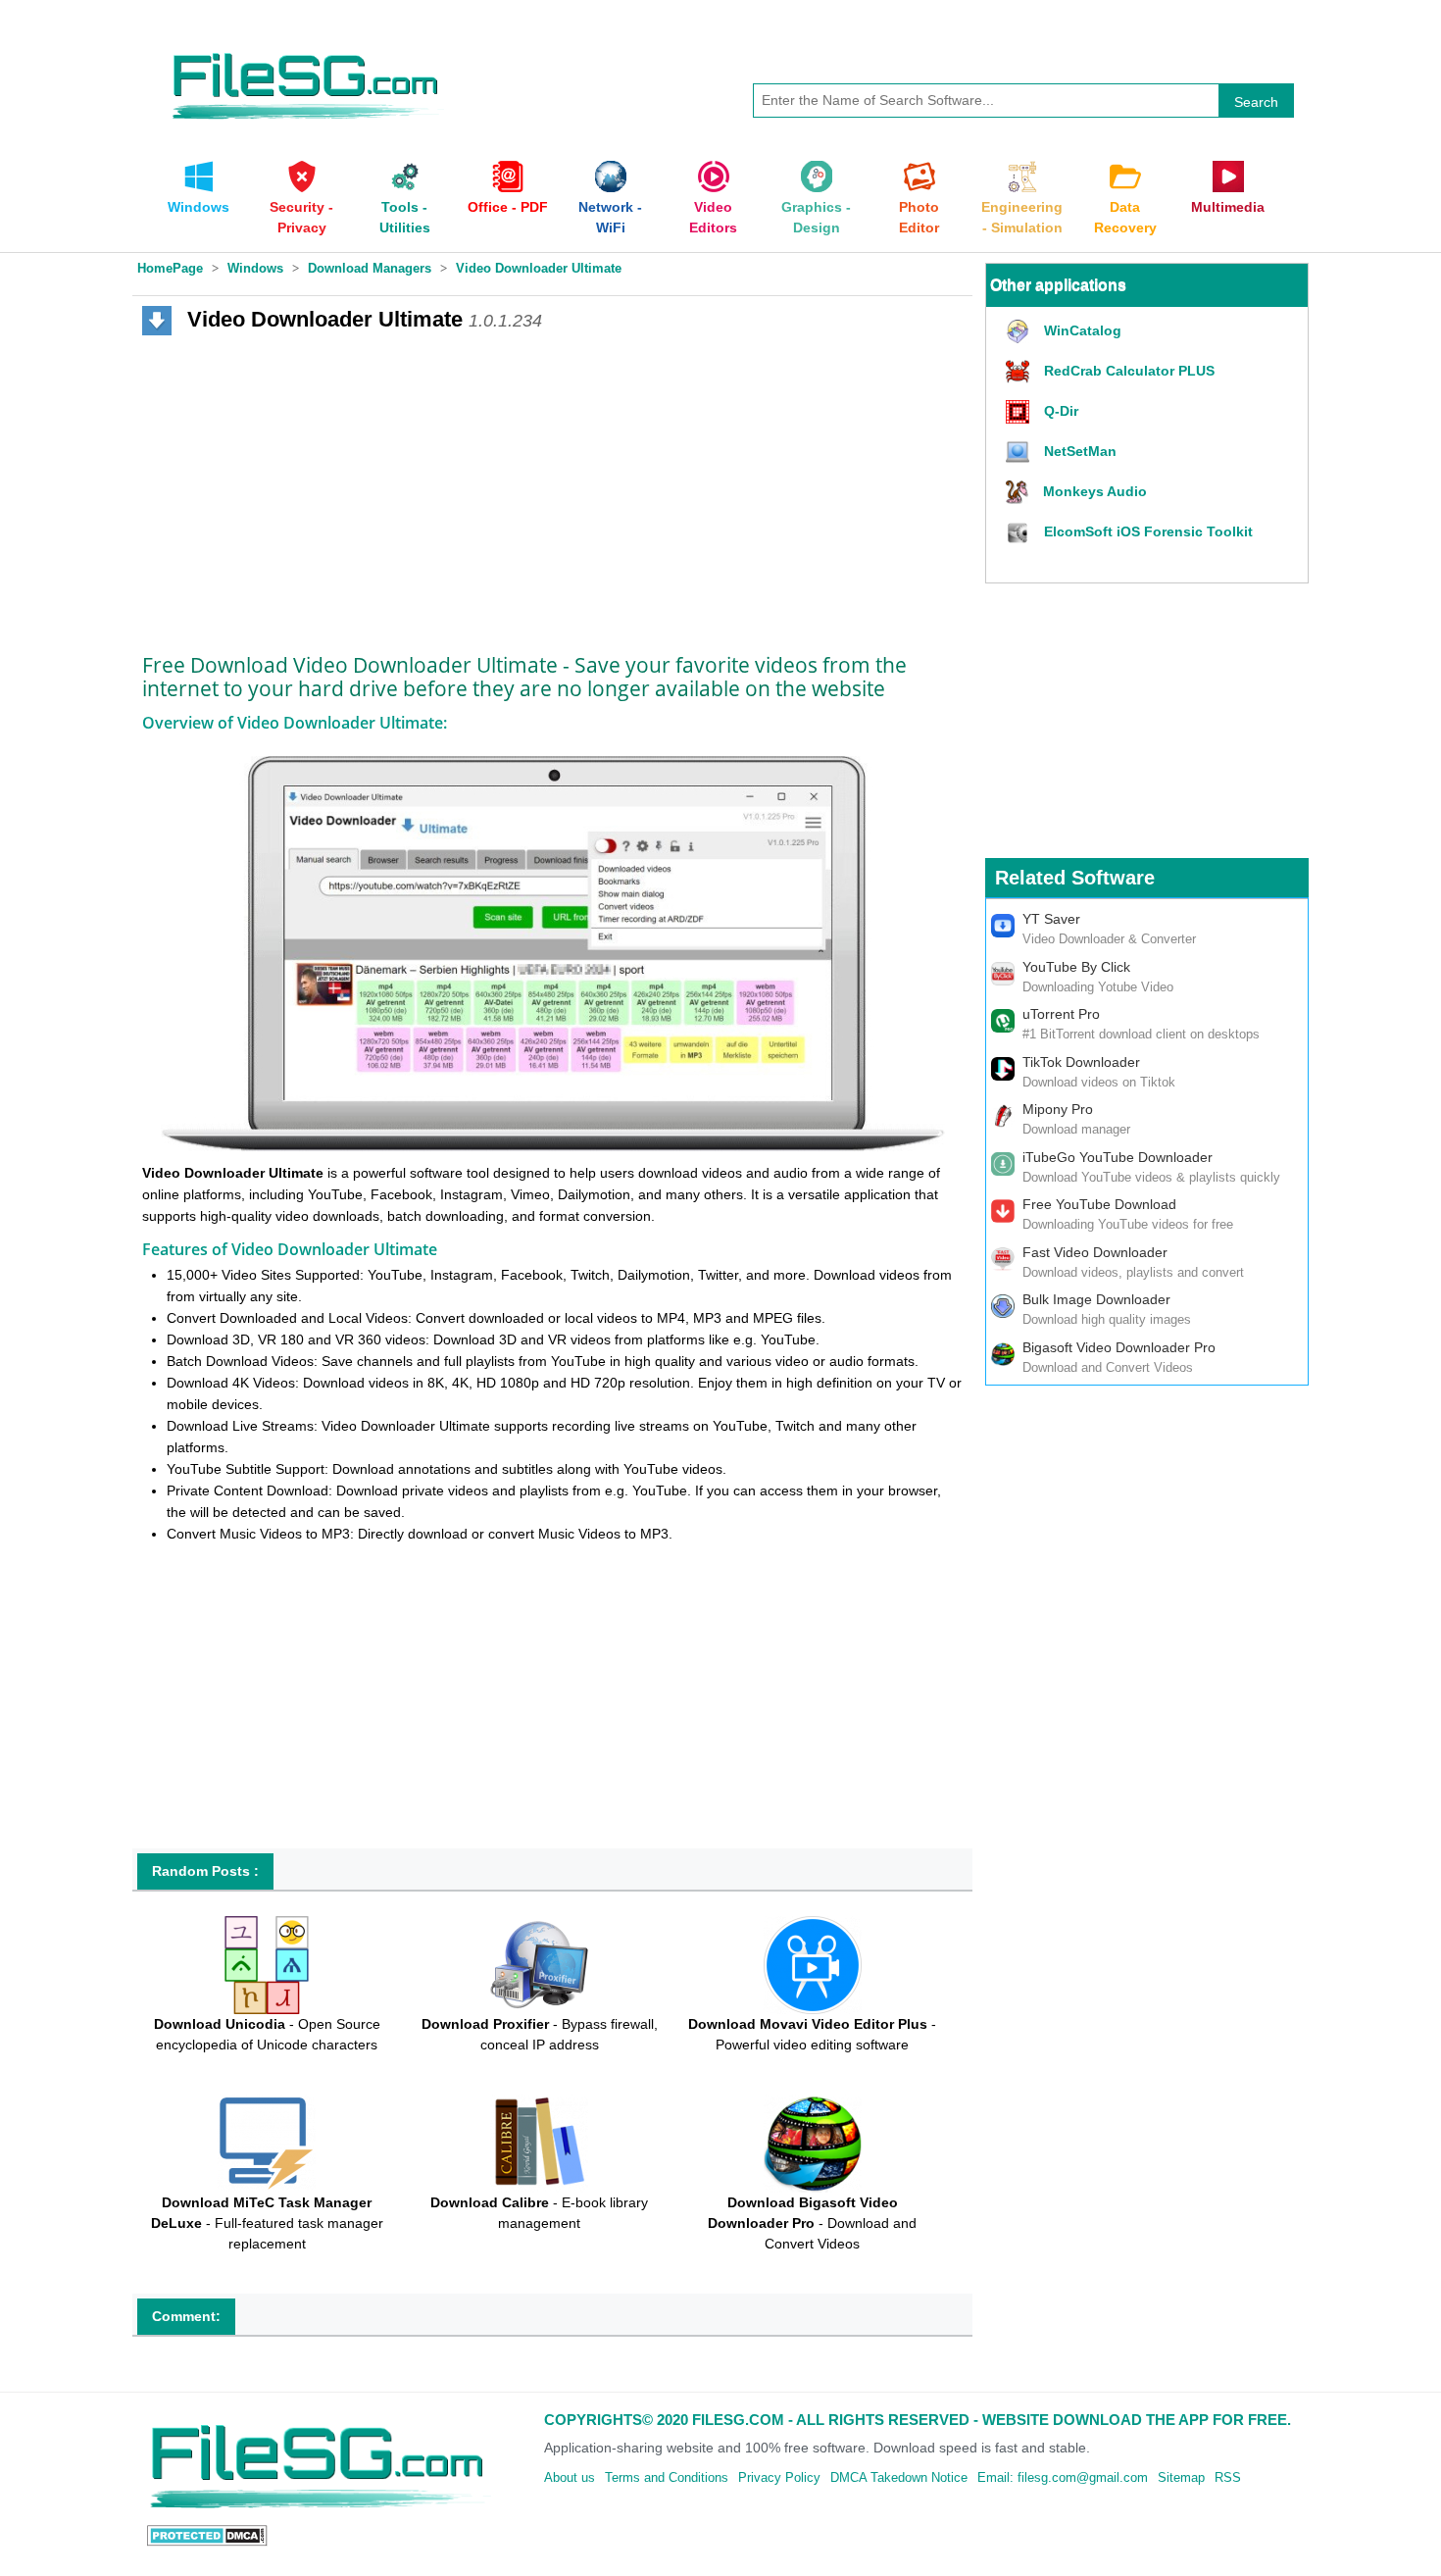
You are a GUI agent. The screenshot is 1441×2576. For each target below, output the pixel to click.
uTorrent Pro (1061, 1014)
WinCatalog (1083, 330)
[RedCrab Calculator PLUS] (1020, 372)
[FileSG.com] (307, 49)
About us (570, 2477)
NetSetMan (1080, 451)
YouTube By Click (1076, 967)
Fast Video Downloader (1095, 1252)
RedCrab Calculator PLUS (1129, 371)
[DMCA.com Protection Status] (207, 2535)
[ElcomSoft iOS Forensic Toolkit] (1020, 533)
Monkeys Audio (1095, 491)
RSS (1228, 2477)
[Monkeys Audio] (1019, 493)
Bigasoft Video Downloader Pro (1119, 1347)
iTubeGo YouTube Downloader (1118, 1157)
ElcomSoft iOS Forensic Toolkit (1148, 531)
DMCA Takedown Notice (899, 2477)
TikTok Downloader (1081, 1062)
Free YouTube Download (1099, 1204)
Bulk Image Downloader (1096, 1299)
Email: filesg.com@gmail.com (1063, 2477)
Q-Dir (1061, 411)
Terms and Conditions (667, 2477)
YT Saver (1051, 919)
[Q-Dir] (1020, 412)
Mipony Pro (1058, 1109)
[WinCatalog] (1020, 332)
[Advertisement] (552, 487)
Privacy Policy (779, 2477)
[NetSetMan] (1020, 453)
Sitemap (1181, 2477)
